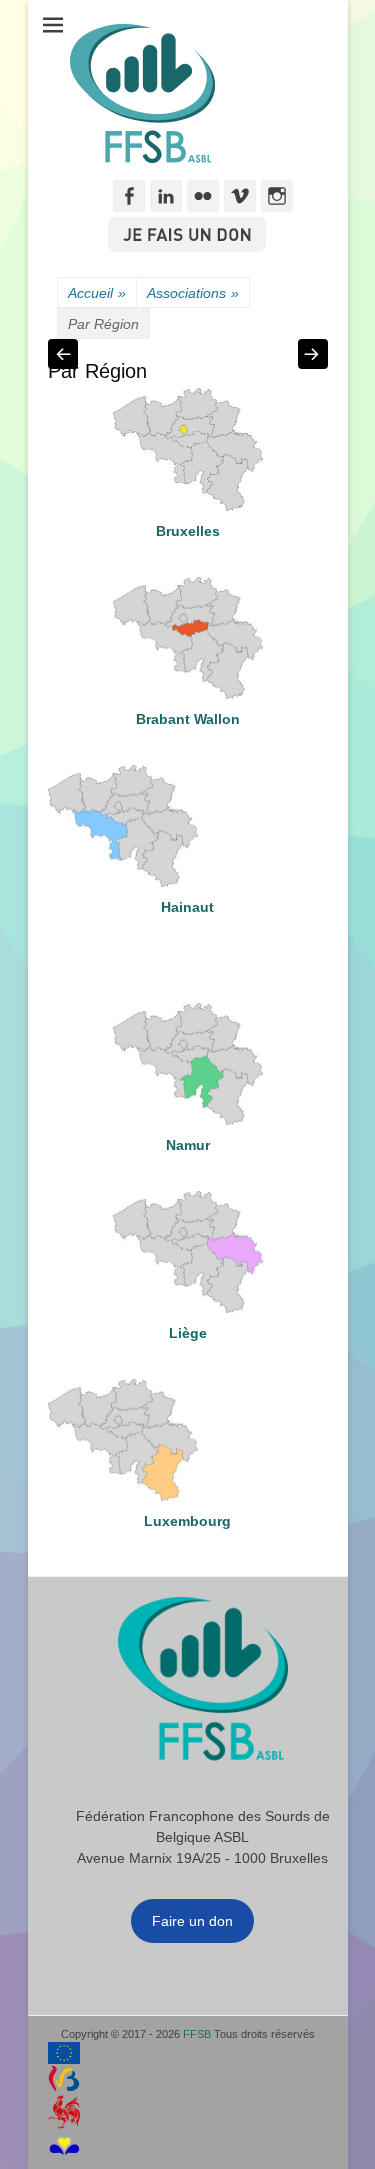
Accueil (97, 293)
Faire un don (192, 1921)
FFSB (197, 2034)
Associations (193, 293)
